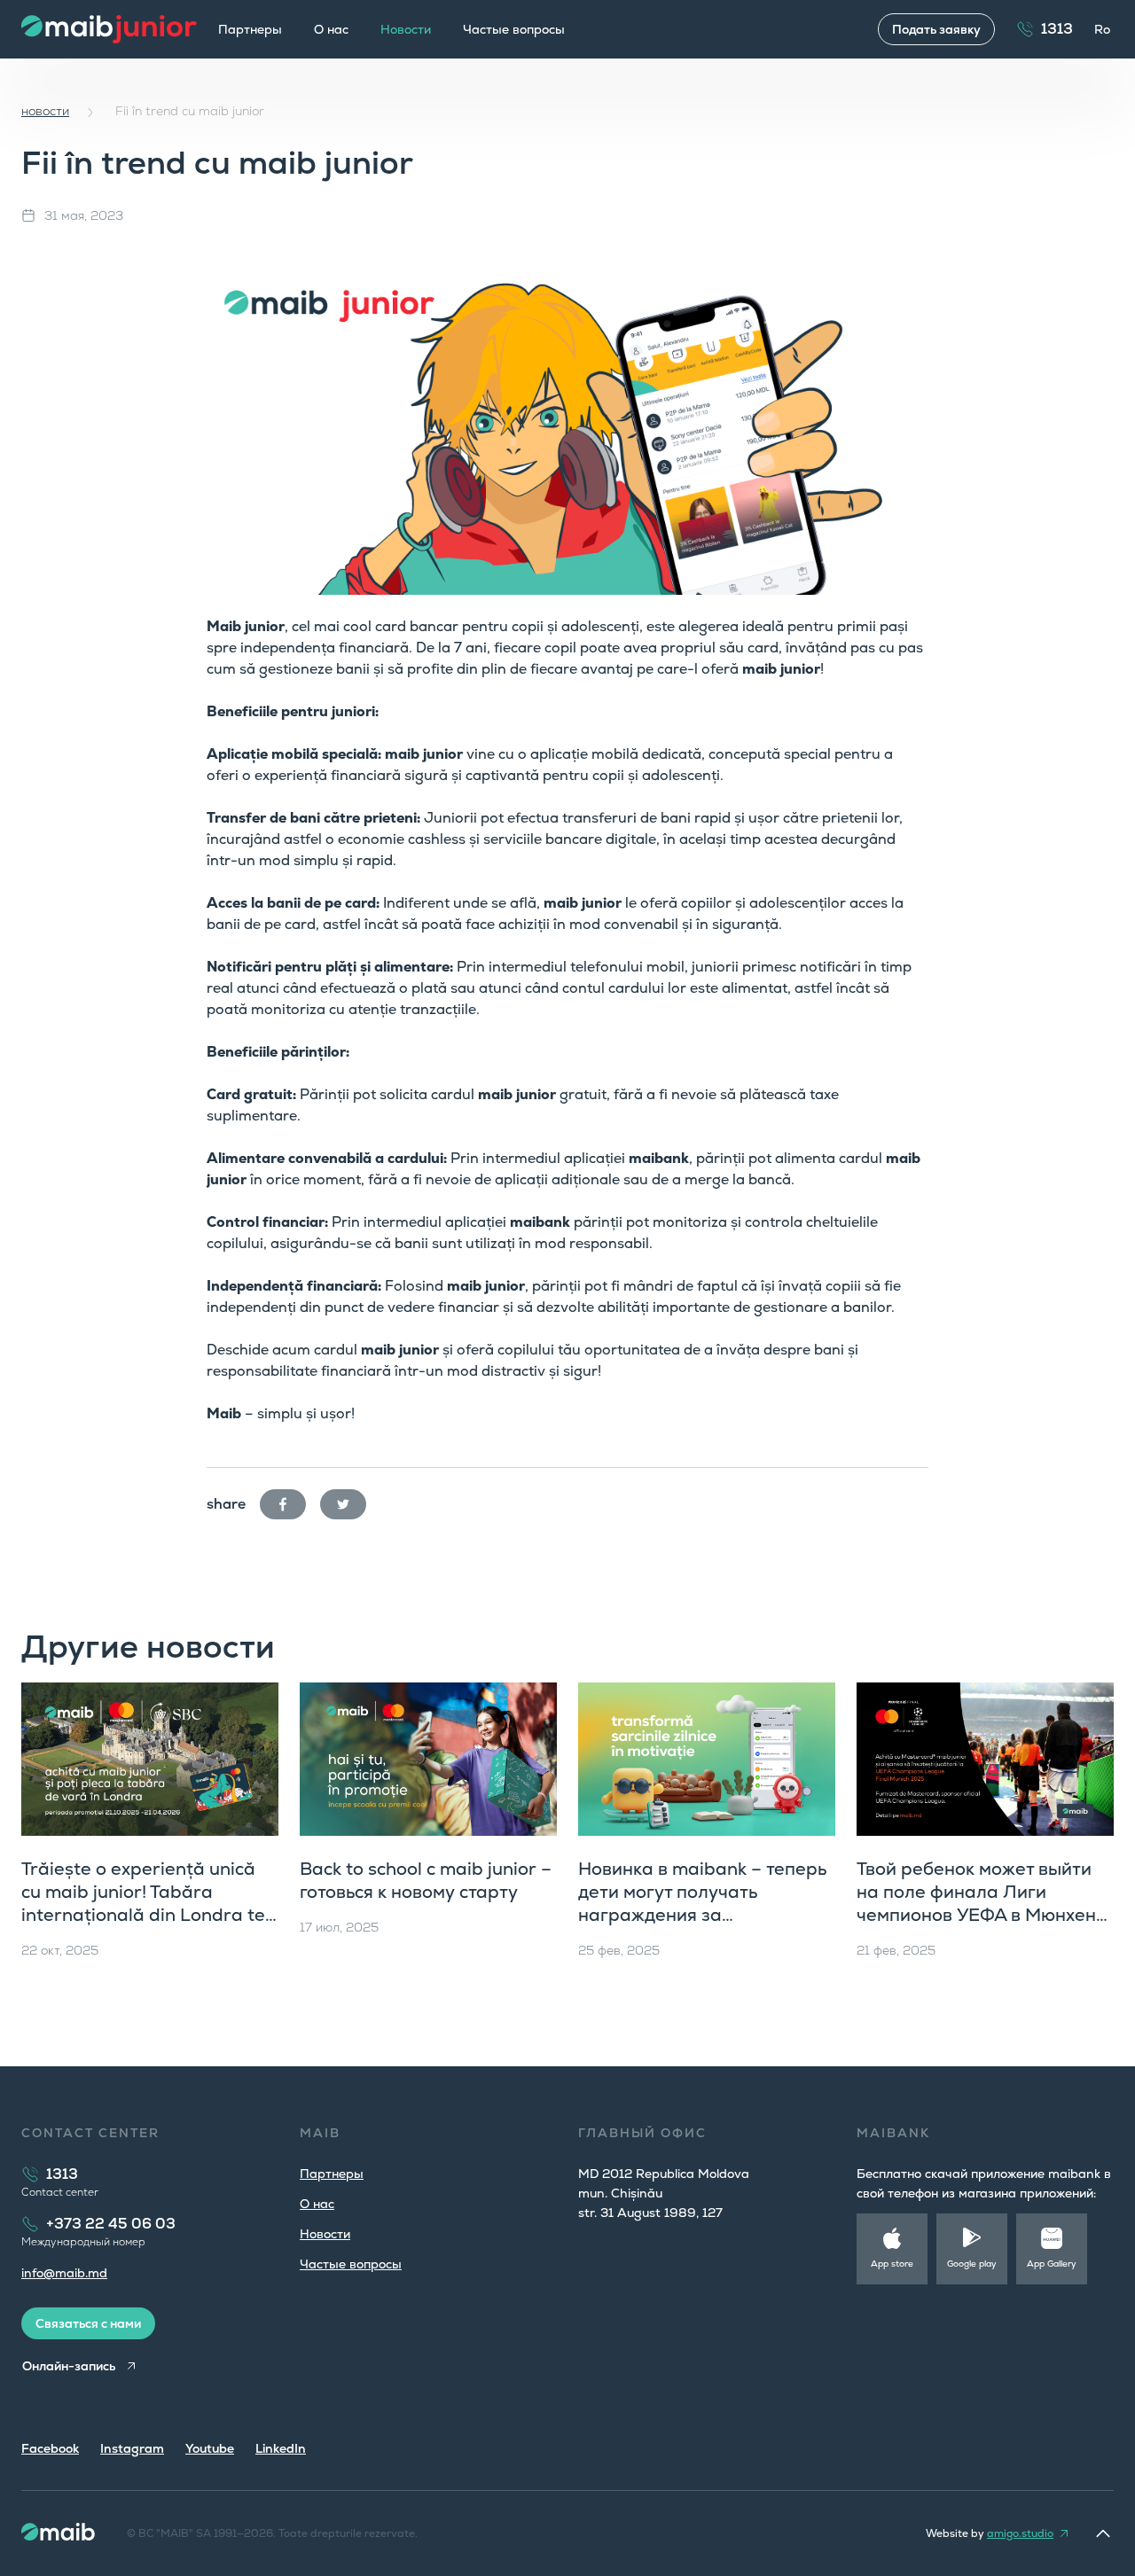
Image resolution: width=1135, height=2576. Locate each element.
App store (892, 2264)
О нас (331, 29)
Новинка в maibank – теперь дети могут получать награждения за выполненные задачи (702, 1903)
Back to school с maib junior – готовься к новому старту (426, 1880)
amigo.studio (1020, 2533)
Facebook (50, 2448)
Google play (972, 2264)
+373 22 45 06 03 (111, 2224)
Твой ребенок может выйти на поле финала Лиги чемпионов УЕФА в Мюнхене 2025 (982, 1903)
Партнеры (250, 29)
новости (45, 111)
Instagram (132, 2448)
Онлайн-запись (69, 2366)
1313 (1057, 29)
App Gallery (1052, 2264)
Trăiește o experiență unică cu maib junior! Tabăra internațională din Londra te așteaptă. (143, 1903)
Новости (325, 2234)
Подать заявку (936, 29)
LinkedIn (281, 2448)
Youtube (210, 2448)
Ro (1102, 29)
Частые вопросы (514, 29)
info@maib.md (64, 2273)
